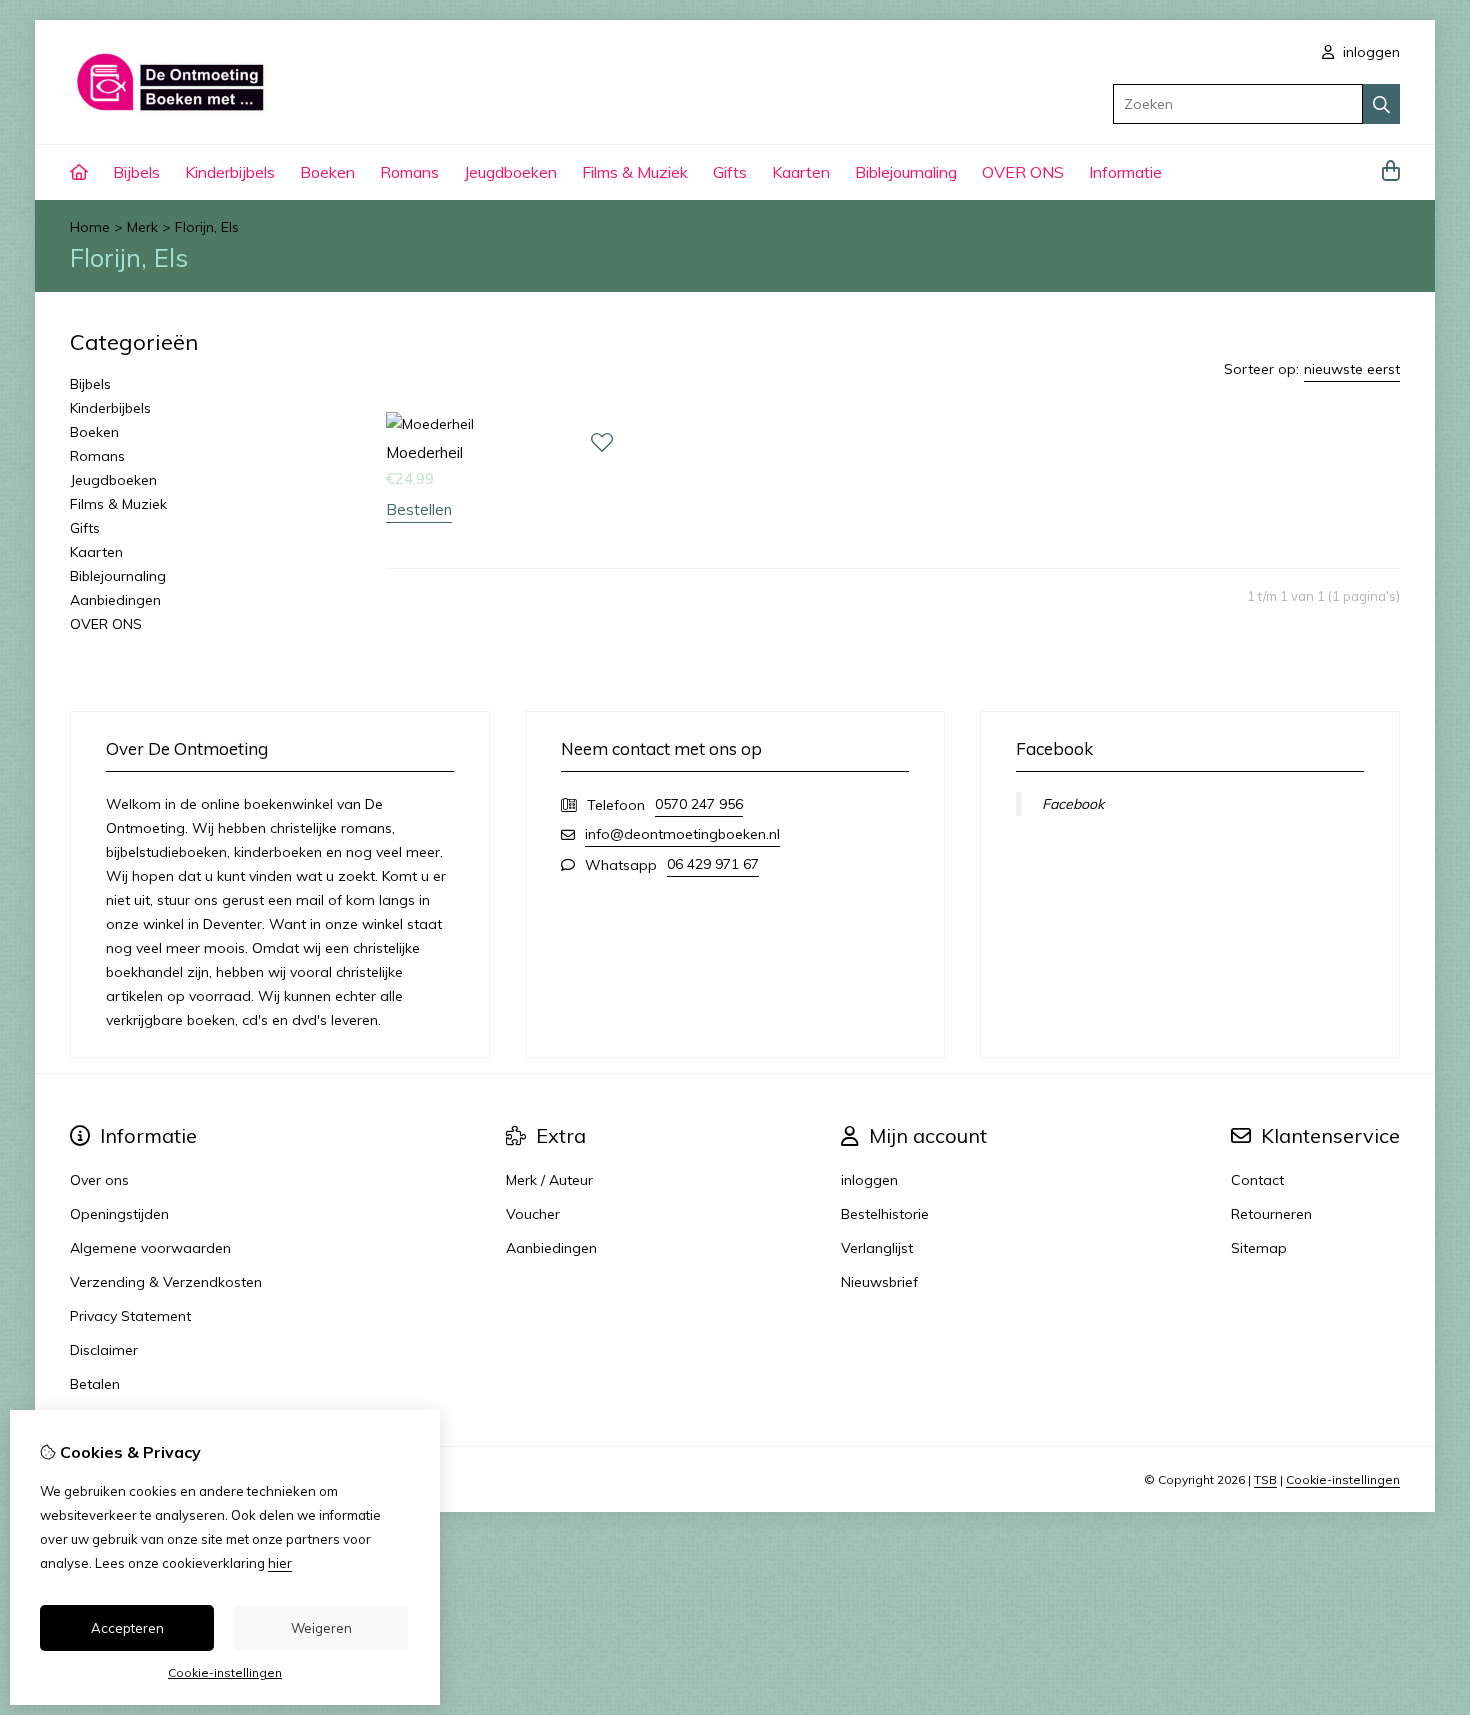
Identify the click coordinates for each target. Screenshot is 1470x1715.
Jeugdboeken (510, 172)
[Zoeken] (1381, 104)
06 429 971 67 (713, 864)
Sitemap (1259, 1248)
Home (90, 227)
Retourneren (1271, 1214)
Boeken (327, 172)
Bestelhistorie (885, 1214)
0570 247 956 (699, 804)
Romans (409, 172)
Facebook (1073, 804)
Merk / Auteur (549, 1180)
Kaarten (801, 172)
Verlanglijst (877, 1248)
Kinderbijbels (230, 172)
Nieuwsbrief (879, 1282)
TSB (1265, 1479)
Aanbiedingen (115, 600)
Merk (142, 227)
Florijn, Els (207, 227)
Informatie (1125, 172)
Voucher (533, 1214)
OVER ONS (1023, 172)
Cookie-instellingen (1343, 1479)
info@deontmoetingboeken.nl (682, 834)
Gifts (730, 172)
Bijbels (136, 172)
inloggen (1369, 52)
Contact (1257, 1180)
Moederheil (424, 452)
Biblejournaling (906, 172)
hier (280, 1563)
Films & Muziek (635, 172)
